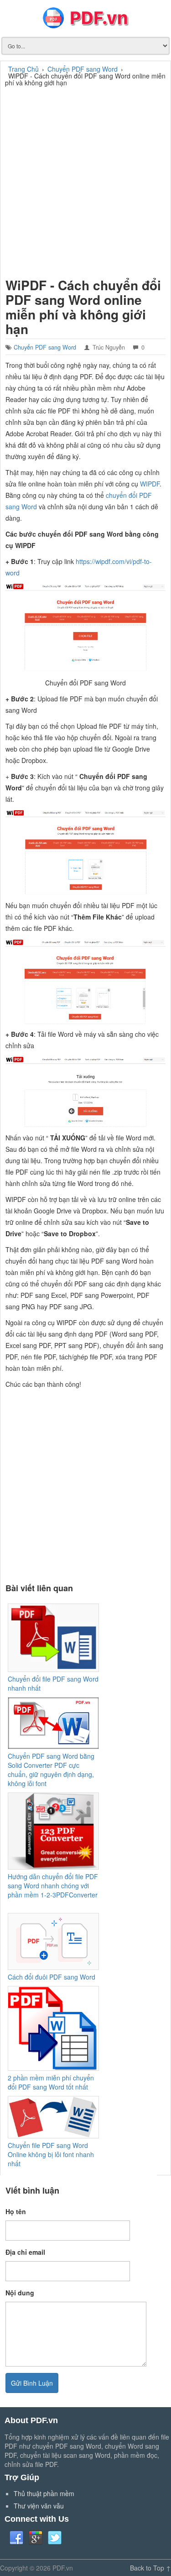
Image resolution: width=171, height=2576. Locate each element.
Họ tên (16, 2211)
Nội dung (20, 2293)
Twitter (55, 2538)
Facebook (16, 2538)
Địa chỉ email (25, 2252)
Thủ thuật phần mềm (44, 2493)
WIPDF (150, 484)
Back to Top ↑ (150, 2568)
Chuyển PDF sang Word (45, 347)
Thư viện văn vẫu (39, 2506)
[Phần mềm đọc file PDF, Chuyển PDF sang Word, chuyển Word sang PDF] (85, 18)
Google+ (36, 2538)
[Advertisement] (85, 181)
